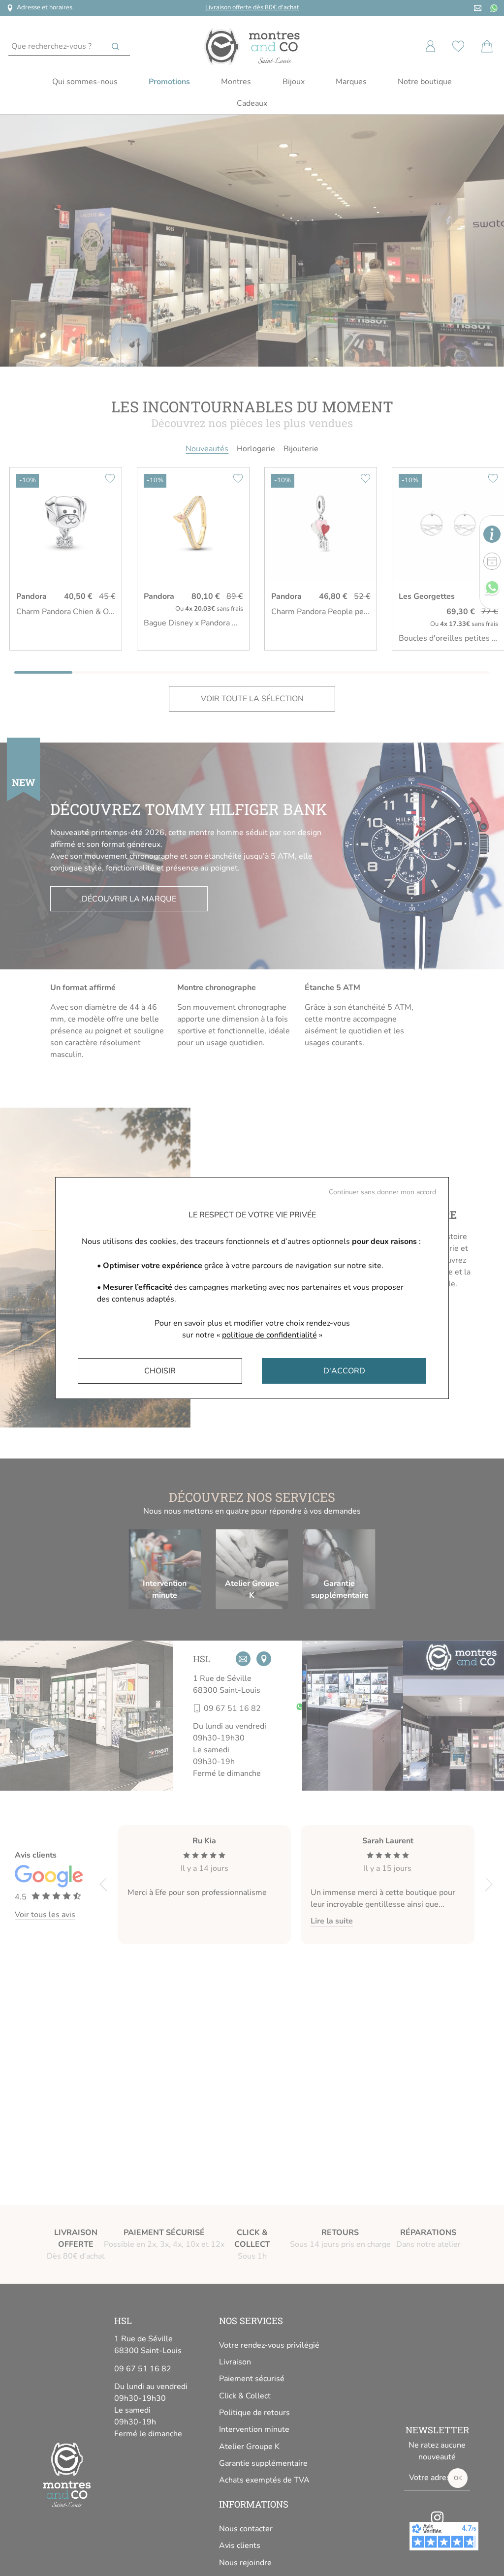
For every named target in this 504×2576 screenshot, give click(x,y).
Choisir (160, 1371)
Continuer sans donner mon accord (382, 1192)
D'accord (344, 1371)
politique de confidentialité (269, 1335)
